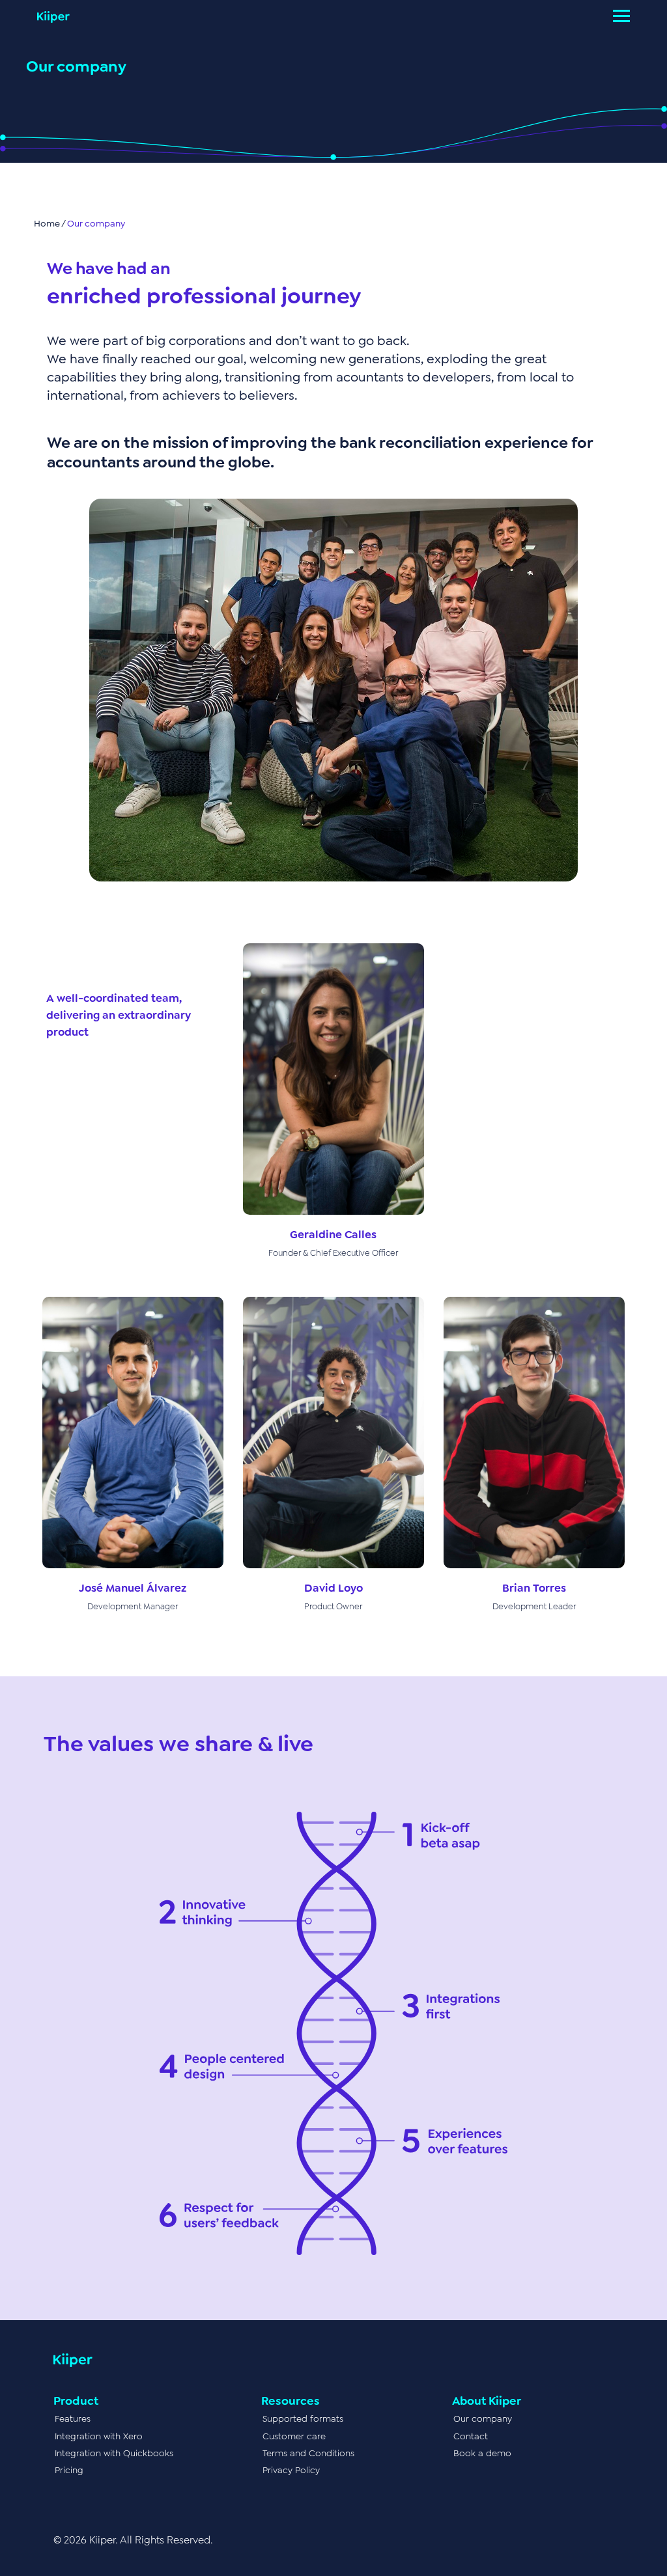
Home (47, 223)
